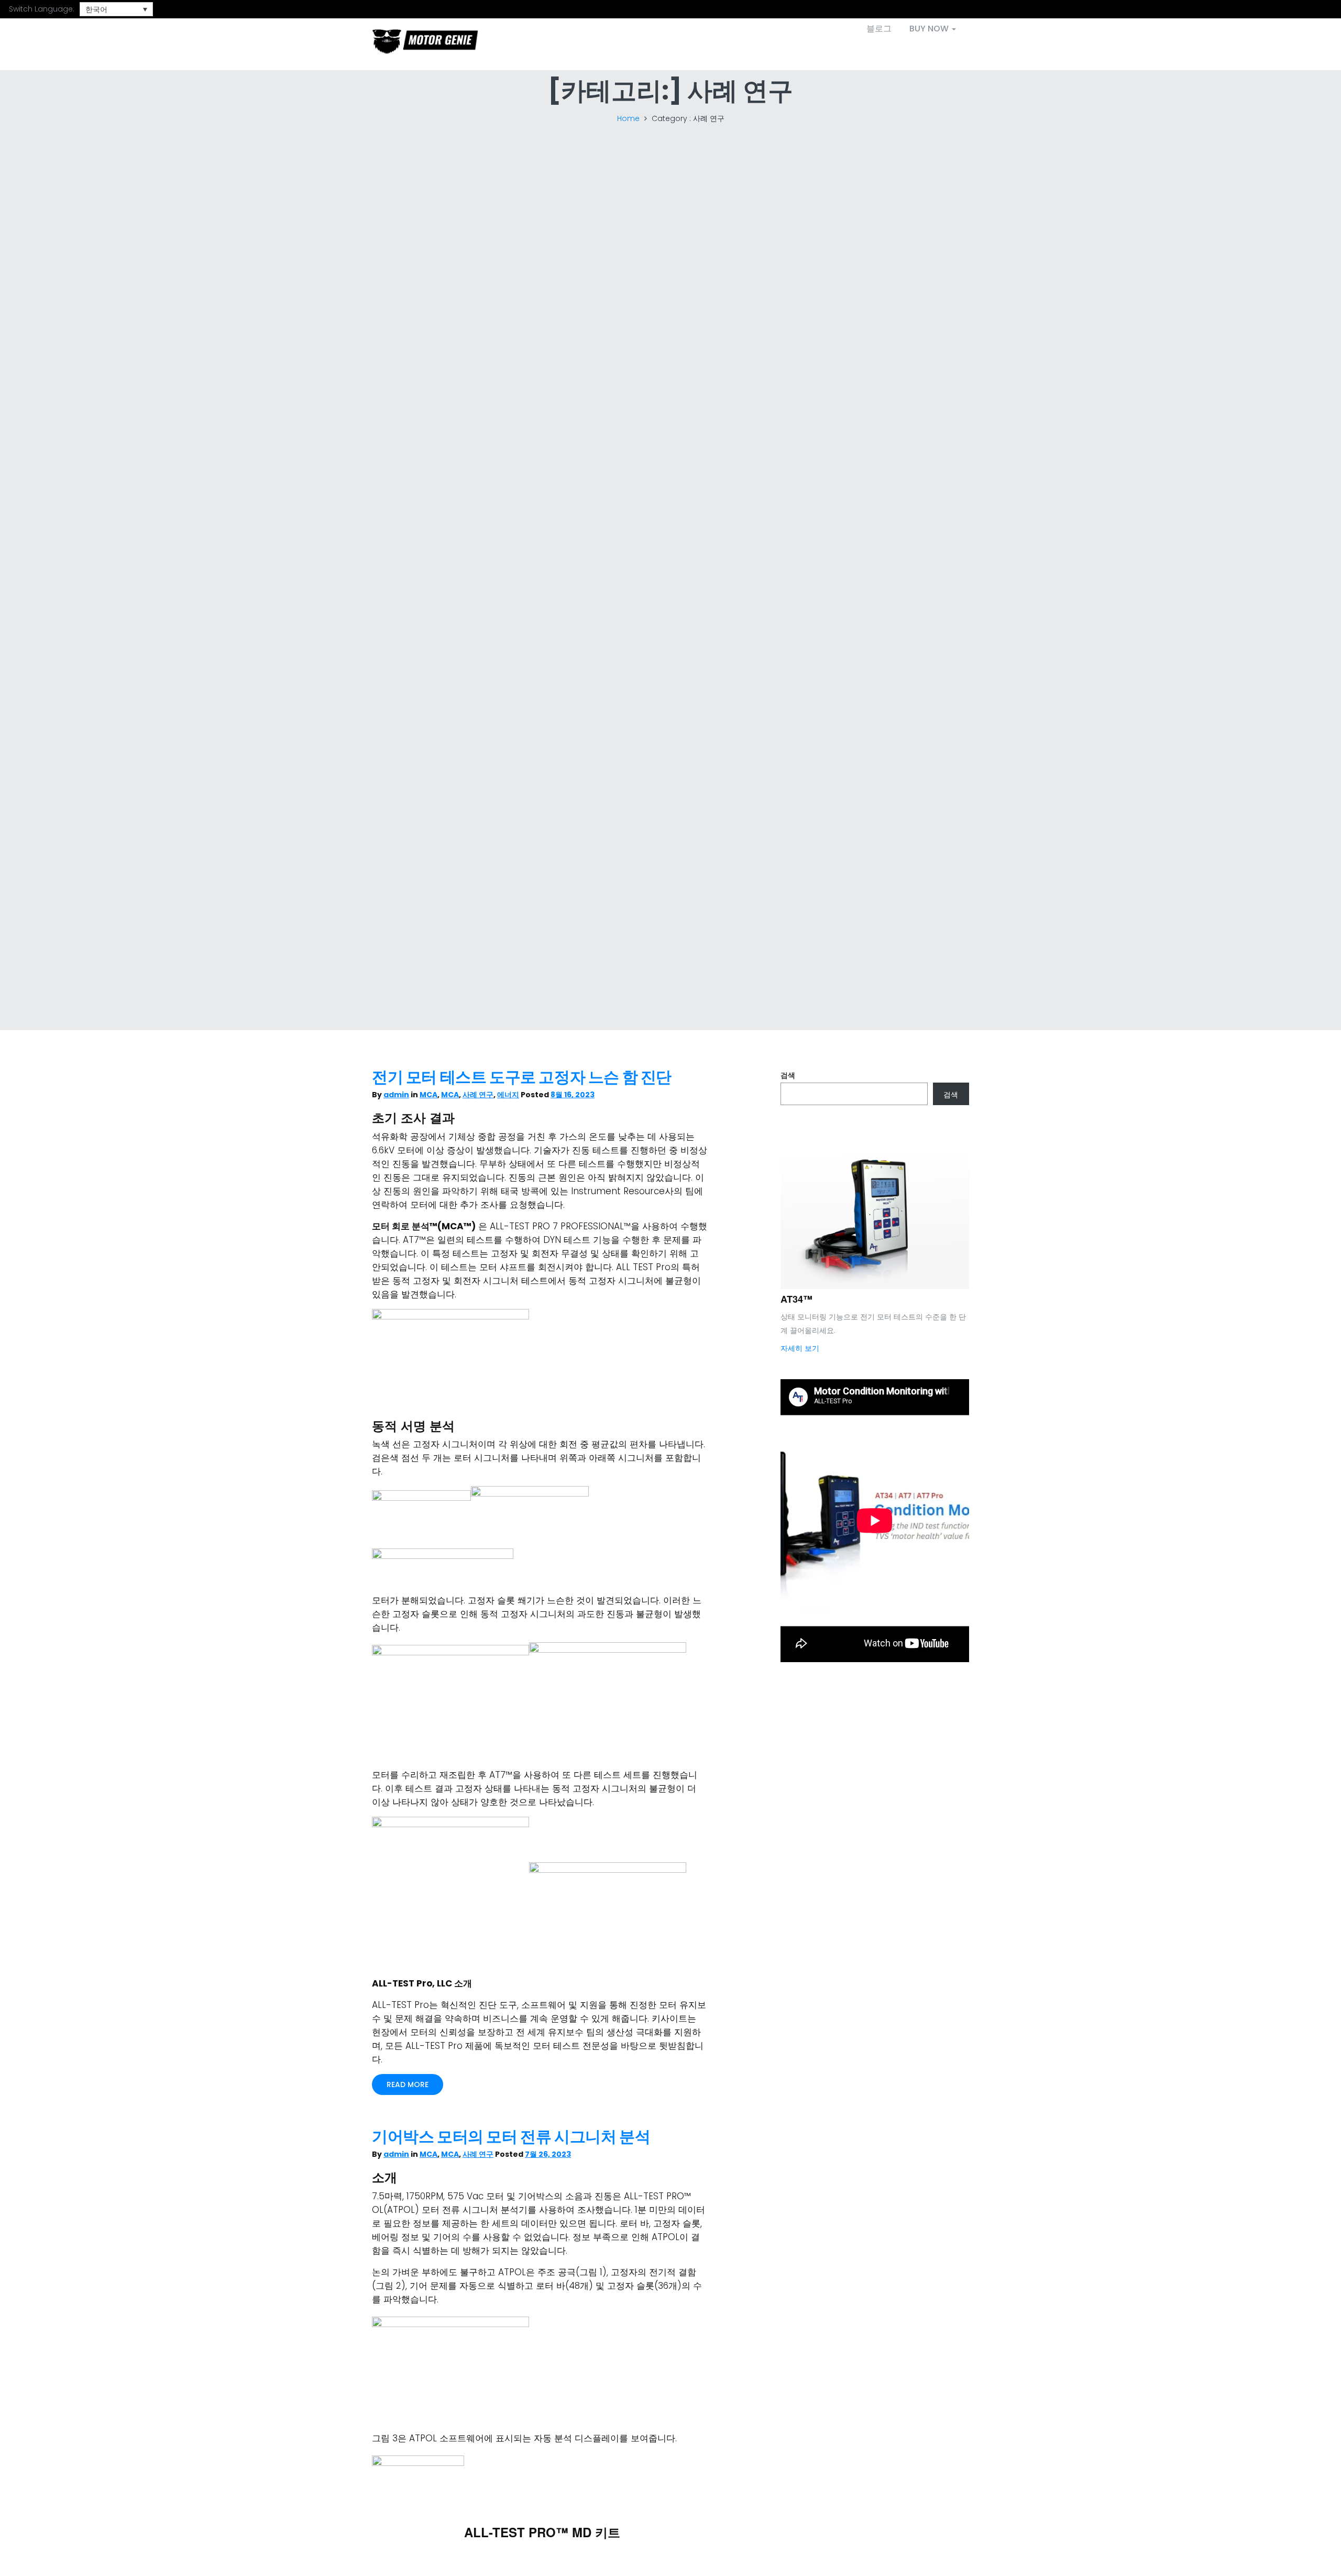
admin (396, 1095)
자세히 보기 (800, 1348)
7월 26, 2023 (548, 2154)
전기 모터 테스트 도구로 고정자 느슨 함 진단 (522, 1077)
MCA (428, 1095)
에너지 (508, 1095)
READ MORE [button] (408, 2084)
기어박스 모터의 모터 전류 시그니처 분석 (511, 2137)
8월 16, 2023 (573, 1095)
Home (628, 118)
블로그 (879, 29)
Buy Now (930, 29)
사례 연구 (478, 1095)
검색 (788, 1075)
